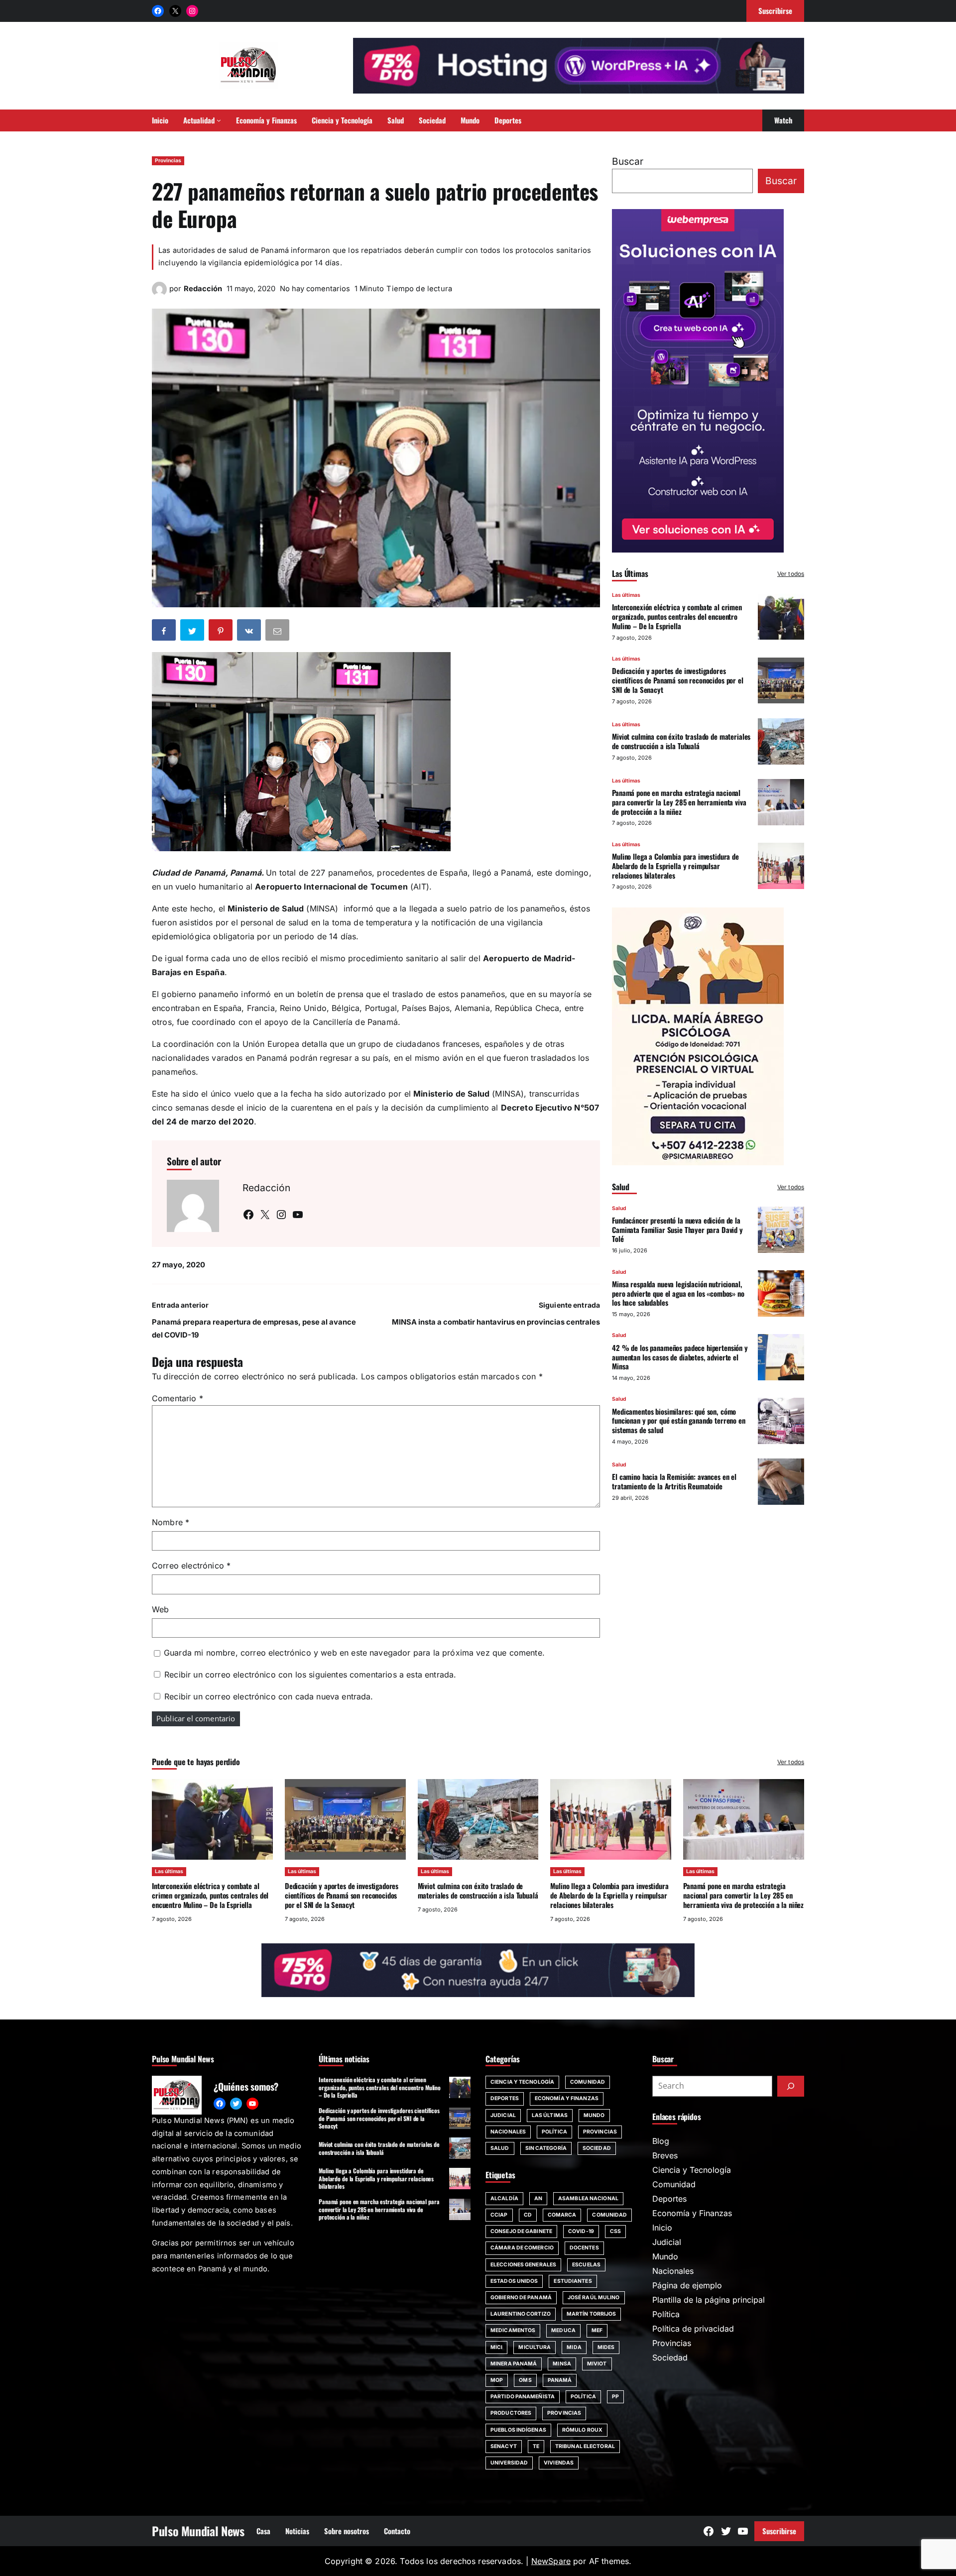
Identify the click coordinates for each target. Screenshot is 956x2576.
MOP (497, 2380)
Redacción (203, 289)
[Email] (278, 632)
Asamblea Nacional (588, 2198)
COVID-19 (581, 2231)
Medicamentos (513, 2330)
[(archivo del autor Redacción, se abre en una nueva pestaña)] (159, 294)
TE (536, 2446)
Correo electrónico (191, 1566)
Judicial (503, 2115)
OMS (525, 2380)
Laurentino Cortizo (521, 2314)
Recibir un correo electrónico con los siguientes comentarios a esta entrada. (310, 1675)
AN (538, 2198)
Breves (665, 2155)
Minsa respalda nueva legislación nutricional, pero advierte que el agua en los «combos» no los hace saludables (678, 1293)
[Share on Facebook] (165, 632)
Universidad (509, 2463)
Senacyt (504, 2446)
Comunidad (588, 2082)
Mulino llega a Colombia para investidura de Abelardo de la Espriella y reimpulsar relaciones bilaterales (675, 866)
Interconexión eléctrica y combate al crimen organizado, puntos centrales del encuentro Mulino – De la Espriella (677, 616)
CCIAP (499, 2215)
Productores (511, 2413)
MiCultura (535, 2347)
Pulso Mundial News (198, 2531)
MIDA (574, 2347)
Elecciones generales (523, 2265)
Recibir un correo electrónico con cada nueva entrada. (269, 1696)
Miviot (597, 2364)
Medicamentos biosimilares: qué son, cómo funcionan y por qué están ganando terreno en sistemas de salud (679, 1420)
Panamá (560, 2380)
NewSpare (551, 2561)
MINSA (562, 2364)
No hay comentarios (315, 289)
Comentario (178, 1398)
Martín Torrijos (592, 2314)
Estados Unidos (514, 2281)
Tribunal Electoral (585, 2446)
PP (615, 2397)
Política (554, 2132)
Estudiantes (573, 2281)
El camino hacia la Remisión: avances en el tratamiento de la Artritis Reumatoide (674, 1481)
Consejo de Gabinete (521, 2231)
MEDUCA (563, 2330)
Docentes (584, 2248)
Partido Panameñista (523, 2397)
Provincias (168, 161)
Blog (661, 2141)
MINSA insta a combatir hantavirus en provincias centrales (496, 1322)
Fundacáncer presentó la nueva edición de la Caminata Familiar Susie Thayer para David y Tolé (677, 1230)
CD (528, 2215)
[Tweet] (193, 632)
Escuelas (586, 2265)
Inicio (662, 2228)
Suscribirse (779, 2531)
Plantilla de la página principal (709, 2300)
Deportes (505, 2098)
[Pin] (222, 632)
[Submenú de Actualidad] (219, 120)
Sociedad (597, 2148)
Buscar (628, 161)
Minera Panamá (514, 2364)
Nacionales (508, 2132)
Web (160, 1609)
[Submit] (791, 2086)
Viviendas (559, 2463)
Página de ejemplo (687, 2285)
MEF (597, 2330)
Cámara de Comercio (522, 2248)
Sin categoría (546, 2148)
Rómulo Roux (582, 2430)
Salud (619, 1208)
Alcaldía (504, 2198)
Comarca (562, 2215)
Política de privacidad (693, 2329)
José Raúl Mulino (594, 2297)
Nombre (171, 1522)
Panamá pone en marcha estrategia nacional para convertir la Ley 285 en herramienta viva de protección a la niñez (679, 802)
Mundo (594, 2115)
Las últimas (626, 595)
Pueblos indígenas (518, 2430)
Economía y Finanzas (567, 2098)
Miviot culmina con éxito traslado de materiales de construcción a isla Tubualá (681, 741)
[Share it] (250, 632)
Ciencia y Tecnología (522, 2082)
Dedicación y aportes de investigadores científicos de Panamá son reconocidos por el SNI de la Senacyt (678, 680)
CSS (615, 2231)
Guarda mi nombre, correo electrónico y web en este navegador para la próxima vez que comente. (354, 1653)
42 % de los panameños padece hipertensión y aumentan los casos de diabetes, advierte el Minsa (680, 1356)
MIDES (606, 2347)
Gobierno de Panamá (521, 2297)
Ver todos (791, 574)
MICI (496, 2347)
